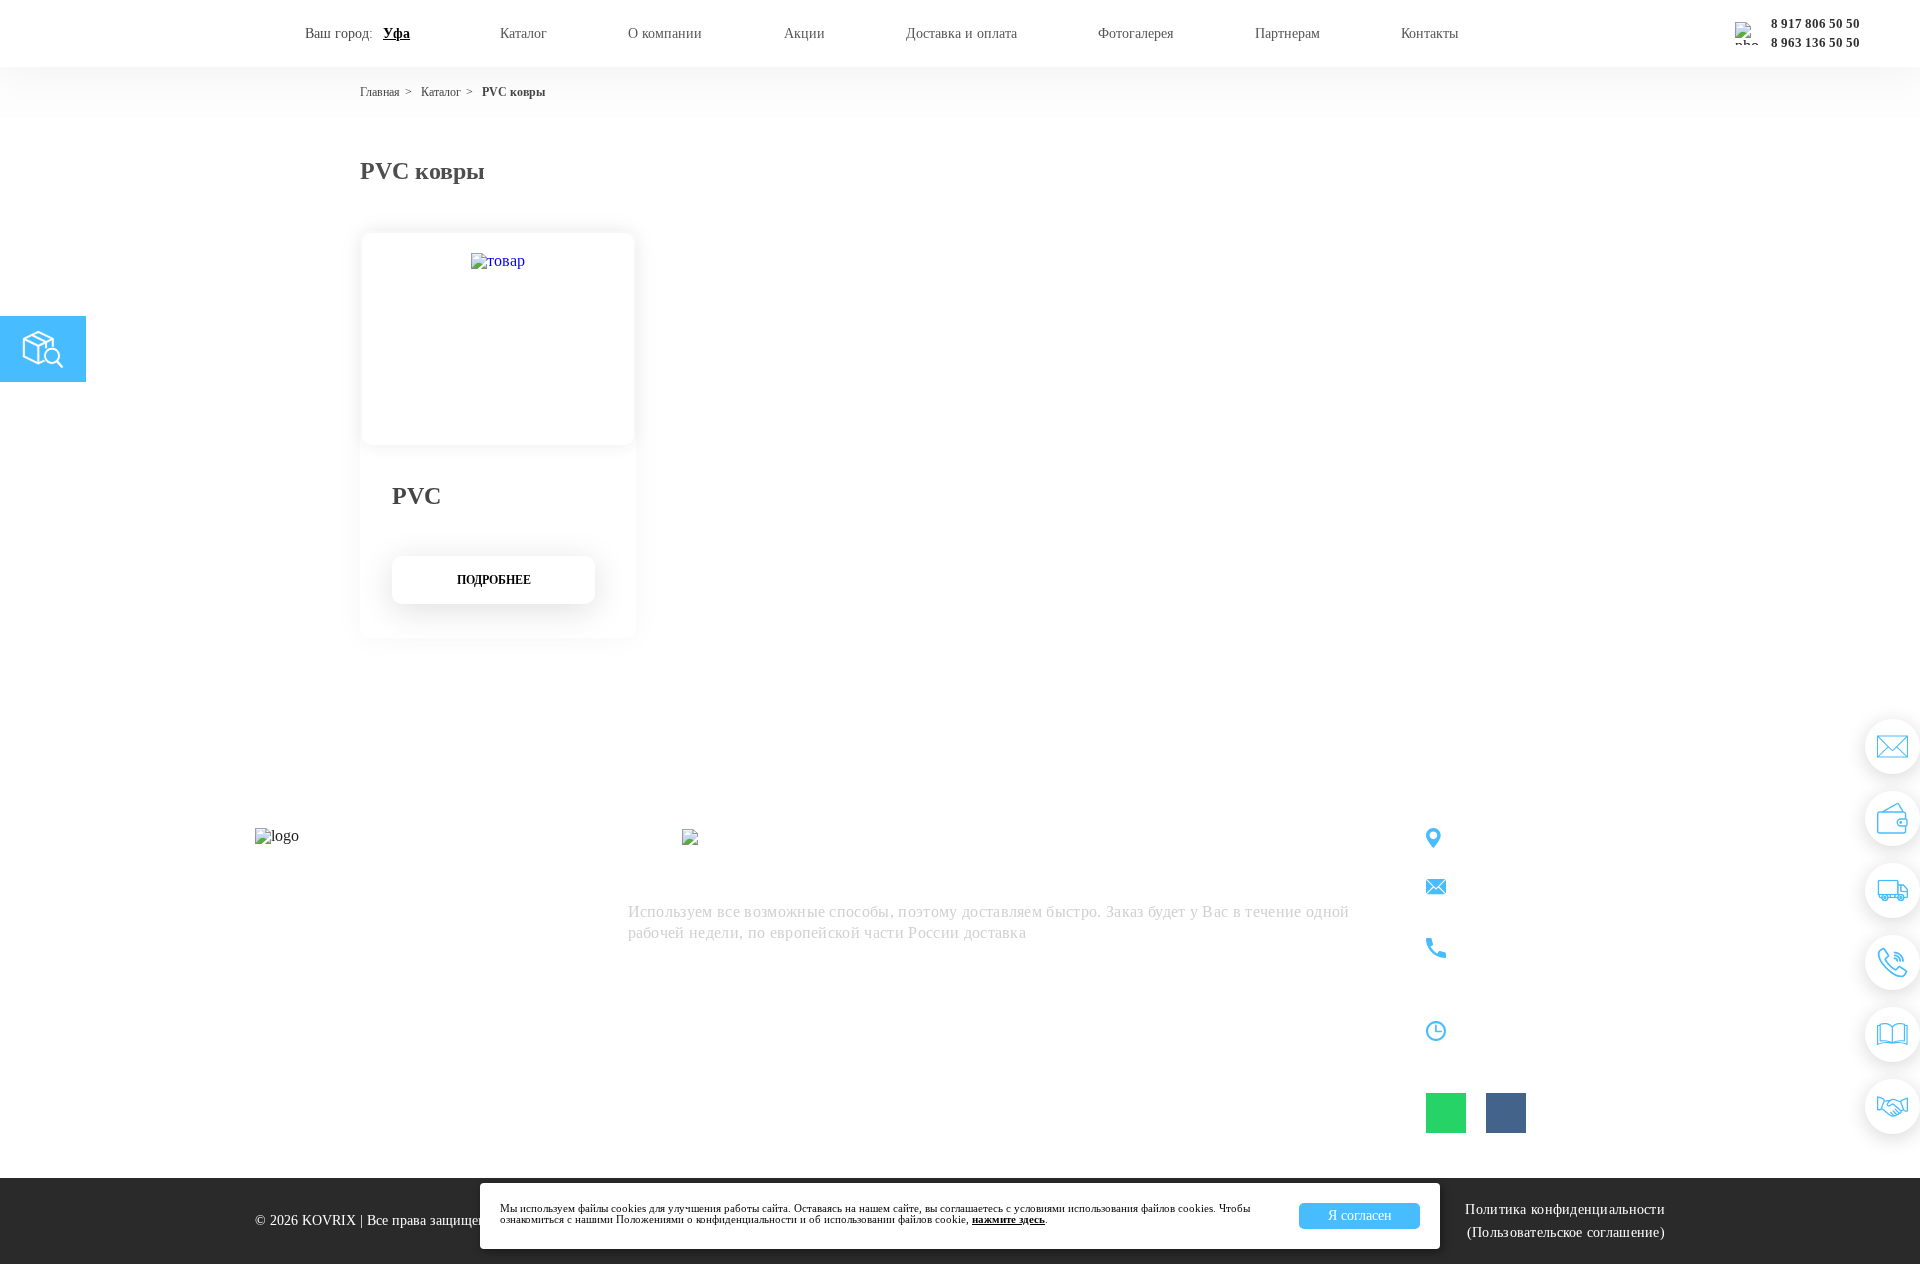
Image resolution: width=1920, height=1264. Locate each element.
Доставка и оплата (961, 33)
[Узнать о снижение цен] (1892, 746)
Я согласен (1360, 1215)
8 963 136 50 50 (1815, 43)
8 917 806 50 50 (1815, 24)
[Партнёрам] (1892, 1106)
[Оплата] (1892, 818)
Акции (804, 33)
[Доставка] (1892, 890)
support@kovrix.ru (1539, 888)
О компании (665, 33)
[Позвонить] (1892, 962)
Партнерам (1287, 33)
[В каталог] (1892, 1034)
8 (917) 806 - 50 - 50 (1546, 937)
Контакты (1429, 33)
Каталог (523, 33)
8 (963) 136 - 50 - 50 (1546, 960)
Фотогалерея (1135, 33)
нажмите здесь (1008, 1219)
